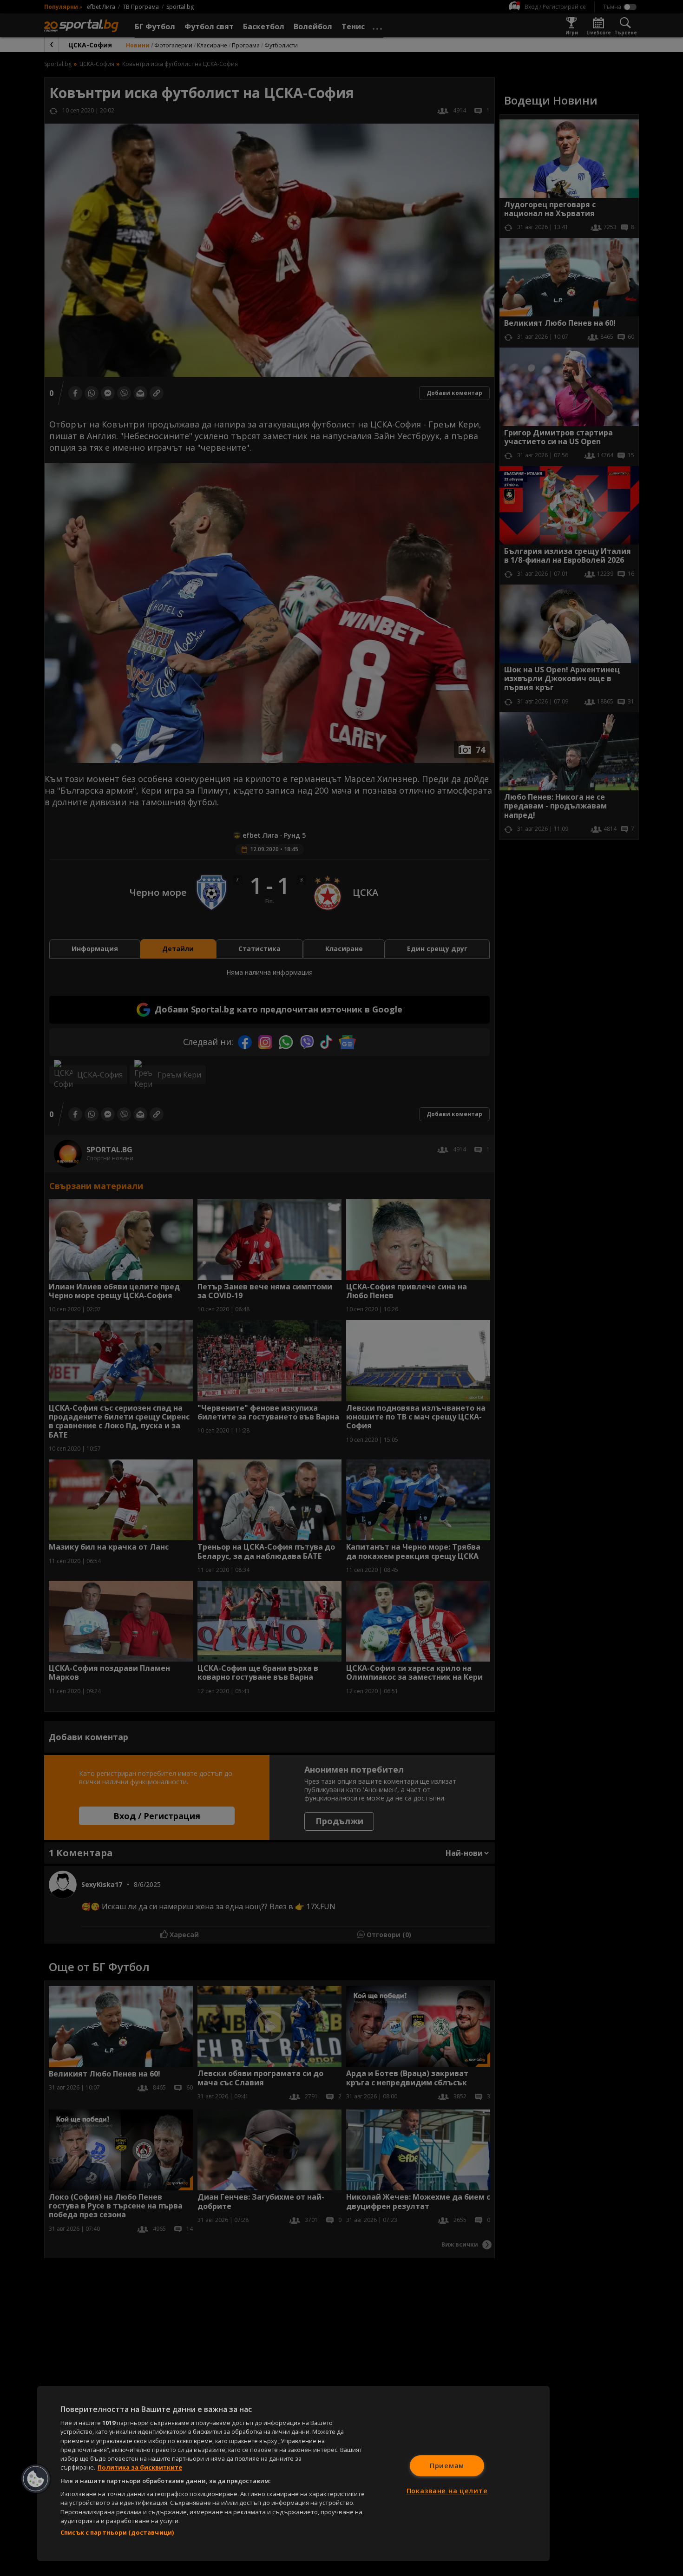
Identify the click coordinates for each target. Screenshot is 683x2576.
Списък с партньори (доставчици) (117, 2532)
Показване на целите (447, 2491)
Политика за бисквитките (140, 2467)
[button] (36, 2479)
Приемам (447, 2466)
